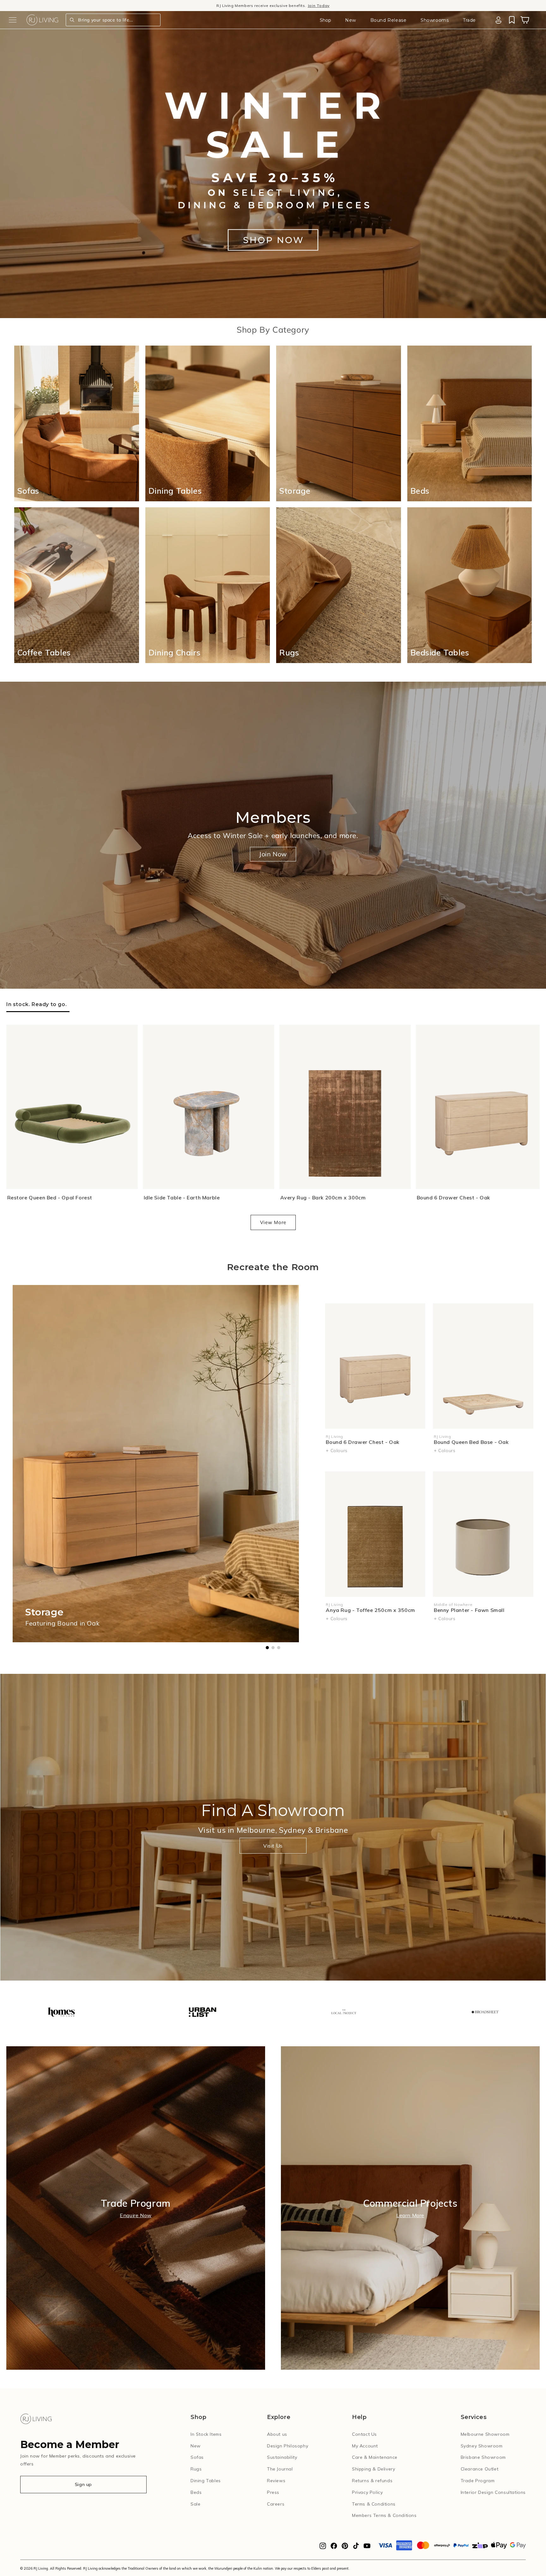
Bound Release (388, 20)
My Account (365, 2446)
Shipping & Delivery (373, 2469)
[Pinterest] (345, 2548)
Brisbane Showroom (483, 2457)
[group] (61, 2013)
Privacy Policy (367, 2492)
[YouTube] (367, 2548)
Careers (276, 2504)
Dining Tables (206, 2481)
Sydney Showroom (482, 2446)
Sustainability (282, 2457)
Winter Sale (237, 6)
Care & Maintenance (375, 2457)
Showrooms (435, 20)
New (351, 20)
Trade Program (478, 2481)
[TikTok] (356, 2548)
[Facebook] (334, 2548)
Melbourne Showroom (485, 2434)
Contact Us (364, 2434)
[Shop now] (273, 240)
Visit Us (273, 1846)
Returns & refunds (372, 2481)
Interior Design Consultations (493, 2492)
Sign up (83, 2484)
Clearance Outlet (480, 2469)
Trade (469, 20)
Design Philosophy (288, 2446)
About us (277, 2434)
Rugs (196, 2469)
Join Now (273, 854)
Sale (195, 2504)
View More (273, 1222)
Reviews (276, 2481)
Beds (196, 2492)
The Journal (280, 2469)
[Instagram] (323, 2548)
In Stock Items (206, 2434)
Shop (325, 20)
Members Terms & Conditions (384, 2515)
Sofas (197, 2457)
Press (273, 2492)
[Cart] (525, 20)
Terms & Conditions (374, 2504)
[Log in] (498, 20)
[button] (13, 20)
